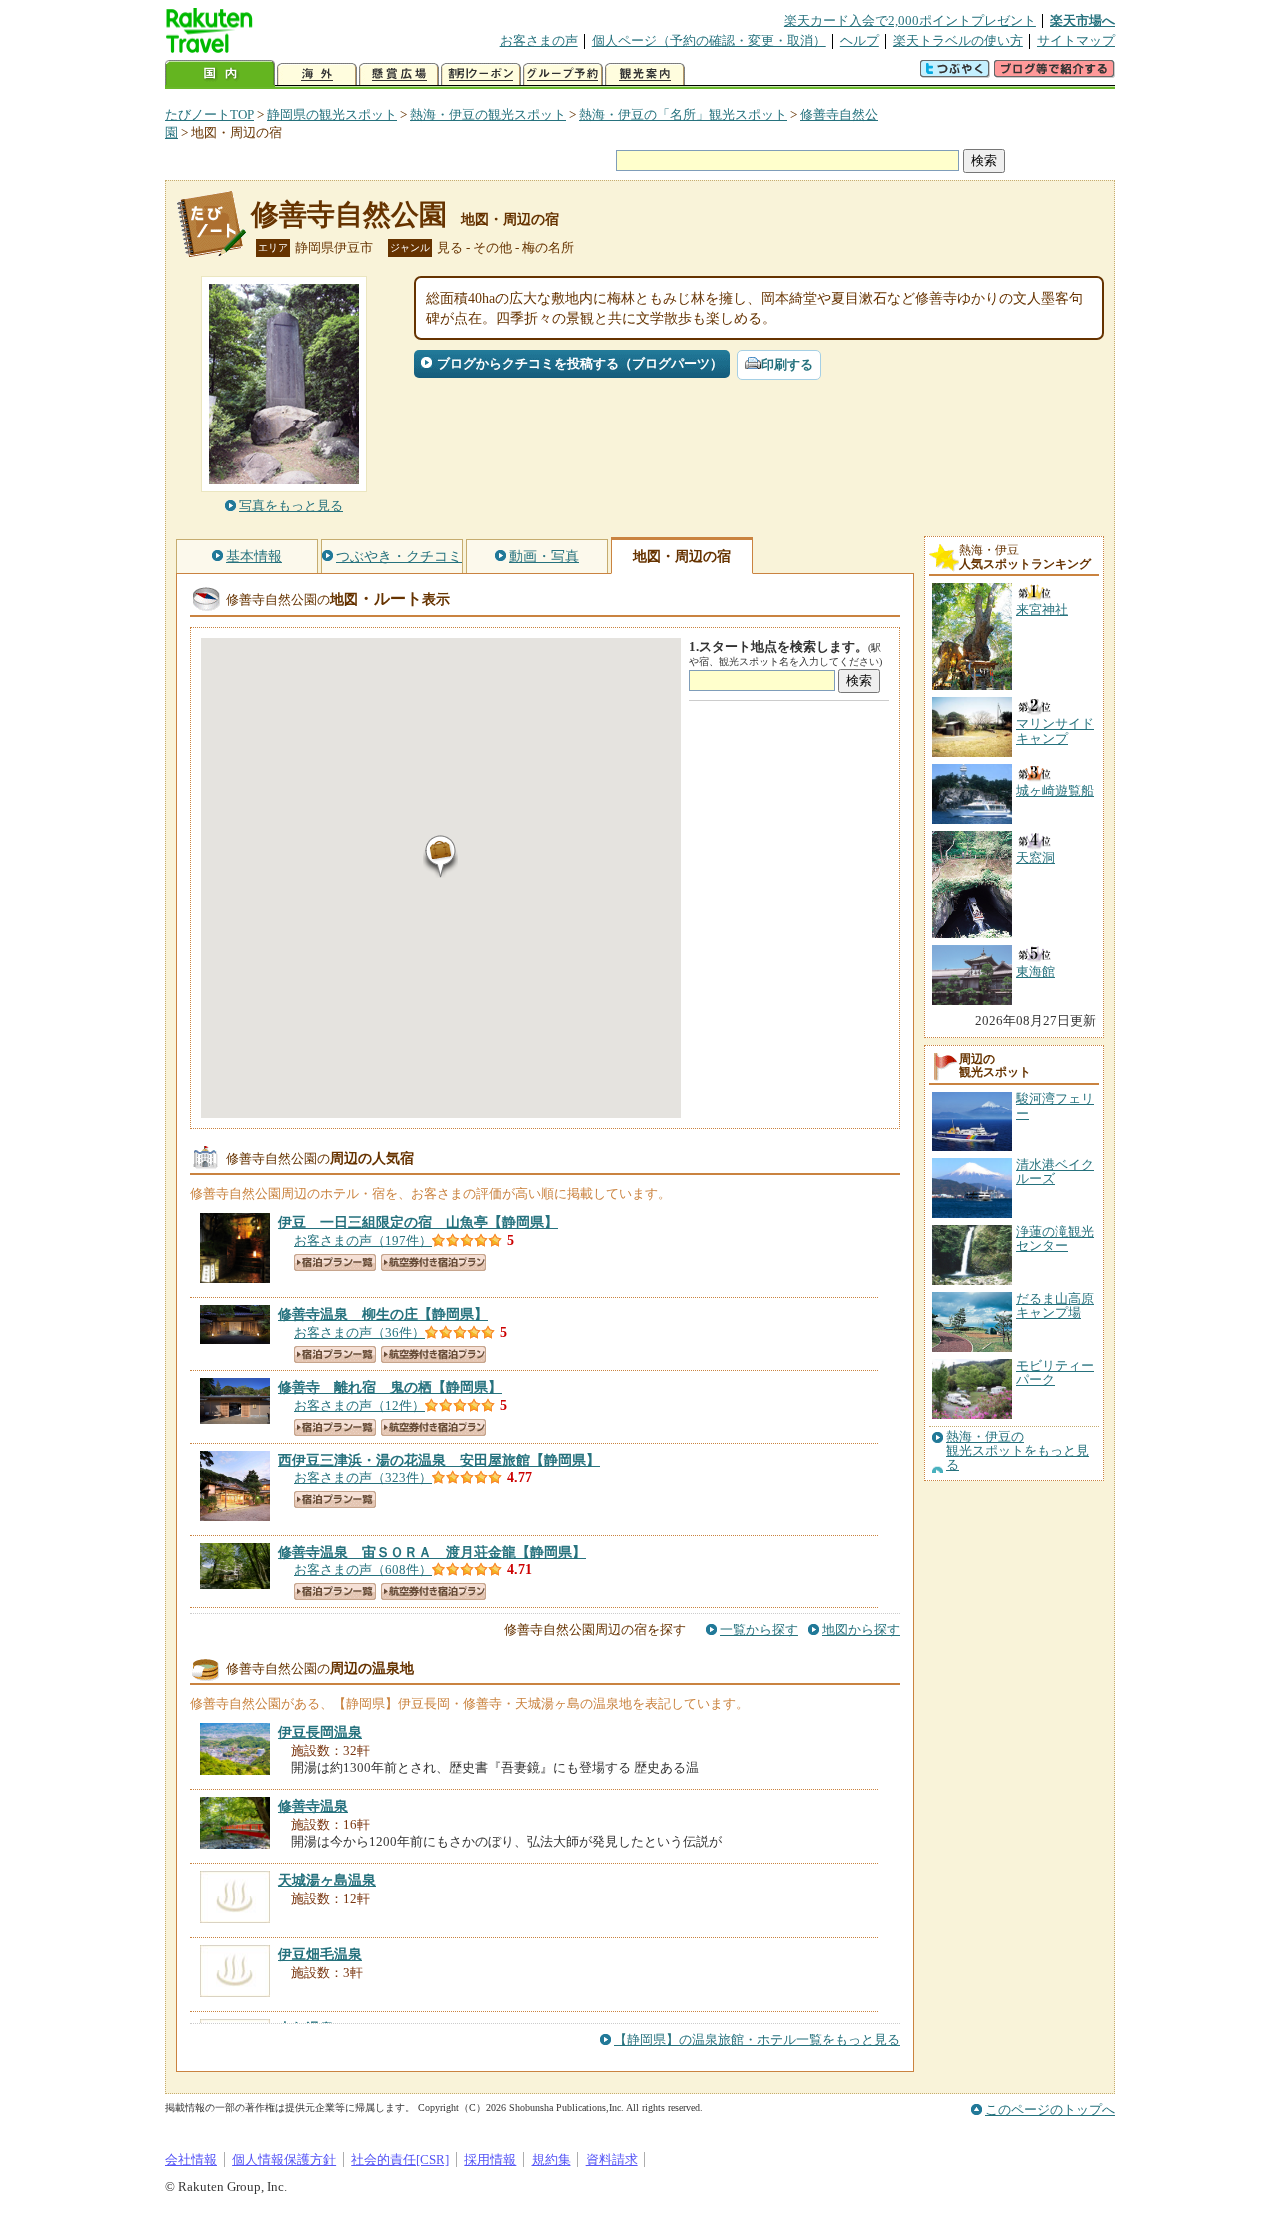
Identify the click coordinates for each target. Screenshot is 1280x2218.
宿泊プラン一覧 (335, 1262)
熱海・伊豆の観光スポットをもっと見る (1017, 1451)
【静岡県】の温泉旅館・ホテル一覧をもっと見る (757, 2039)
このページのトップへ (1050, 2109)
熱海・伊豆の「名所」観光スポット (683, 114)
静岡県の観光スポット (332, 114)
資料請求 (612, 2159)
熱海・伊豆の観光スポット (488, 114)
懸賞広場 (399, 74)
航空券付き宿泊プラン (433, 1262)
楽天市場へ (1082, 20)
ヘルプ (859, 40)
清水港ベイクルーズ (1055, 1171)
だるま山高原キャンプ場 (1055, 1305)
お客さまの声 (539, 40)
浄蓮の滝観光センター (1055, 1238)
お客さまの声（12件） (359, 1405)
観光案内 (645, 74)
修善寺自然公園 (349, 214)
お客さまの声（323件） (363, 1477)
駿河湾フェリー (1055, 1105)
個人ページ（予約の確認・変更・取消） (709, 40)
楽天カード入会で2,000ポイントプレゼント (910, 20)
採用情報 (490, 2159)
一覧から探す (759, 1629)
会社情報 (191, 2159)
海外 (317, 74)
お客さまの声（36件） (359, 1332)
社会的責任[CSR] (400, 2159)
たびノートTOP (209, 114)
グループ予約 (563, 74)
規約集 (551, 2159)
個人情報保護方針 (284, 2159)
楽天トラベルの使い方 (958, 40)
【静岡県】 (418, 1222)
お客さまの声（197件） (363, 1240)
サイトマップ (1076, 40)
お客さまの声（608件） (363, 1569)
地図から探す (861, 1629)
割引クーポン (481, 74)
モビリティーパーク (1055, 1372)
